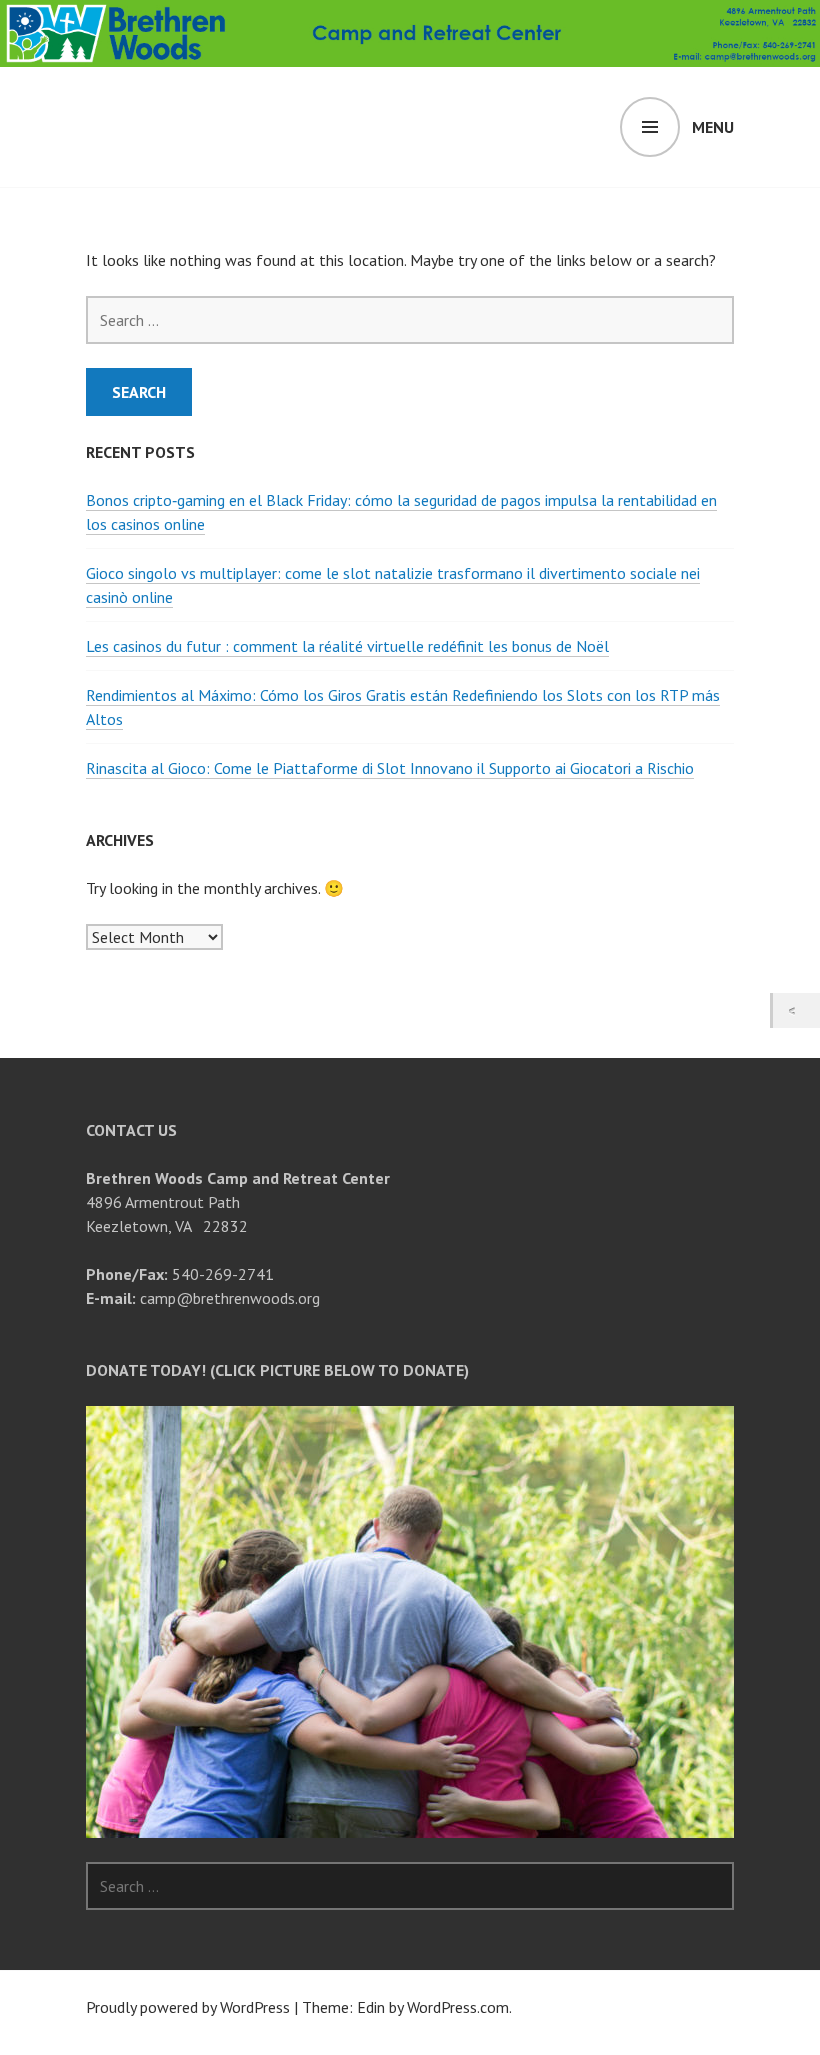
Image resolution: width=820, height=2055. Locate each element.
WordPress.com (458, 2007)
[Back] (796, 1010)
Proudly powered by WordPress (188, 2007)
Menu (713, 127)
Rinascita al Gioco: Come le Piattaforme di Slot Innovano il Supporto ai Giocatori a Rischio (390, 768)
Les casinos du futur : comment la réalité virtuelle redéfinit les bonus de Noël (347, 646)
